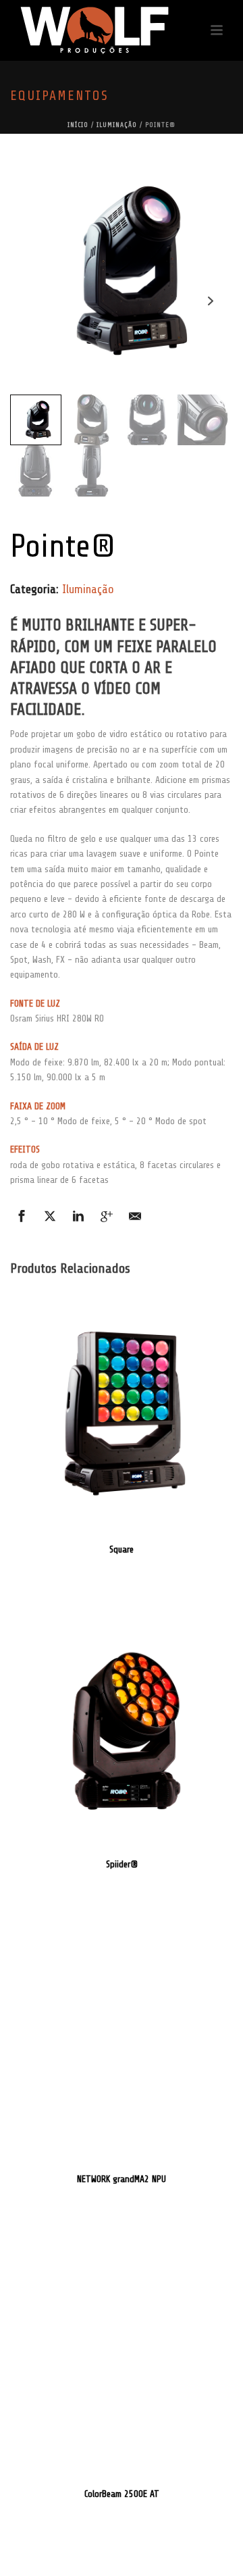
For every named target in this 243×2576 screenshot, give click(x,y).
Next (210, 301)
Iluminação (117, 125)
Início (78, 125)
